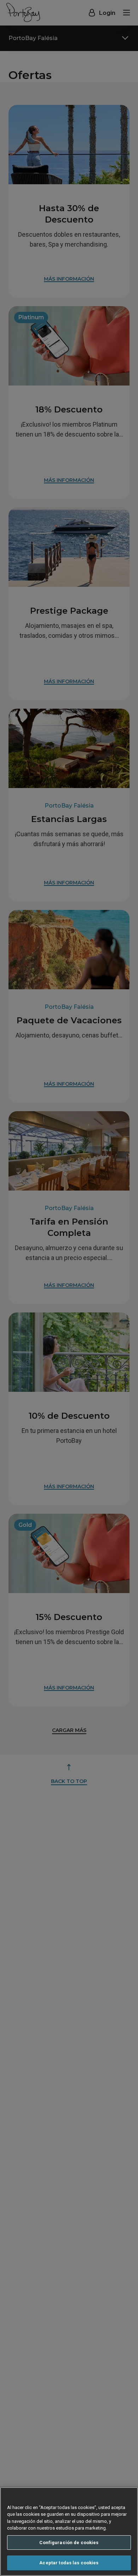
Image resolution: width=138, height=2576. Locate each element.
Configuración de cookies (69, 2543)
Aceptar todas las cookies (69, 2563)
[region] (69, 2532)
